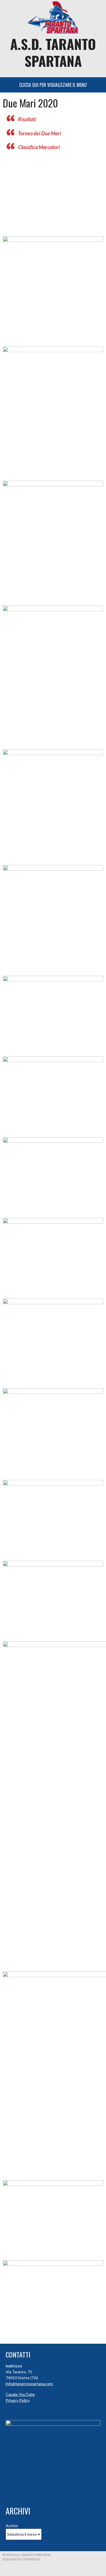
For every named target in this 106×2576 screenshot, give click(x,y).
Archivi (12, 2526)
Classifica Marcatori (39, 147)
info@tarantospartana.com (29, 2384)
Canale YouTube (20, 2394)
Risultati (27, 119)
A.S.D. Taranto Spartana (53, 52)
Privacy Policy (18, 2400)
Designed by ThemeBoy (21, 2559)
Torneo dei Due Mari (40, 133)
